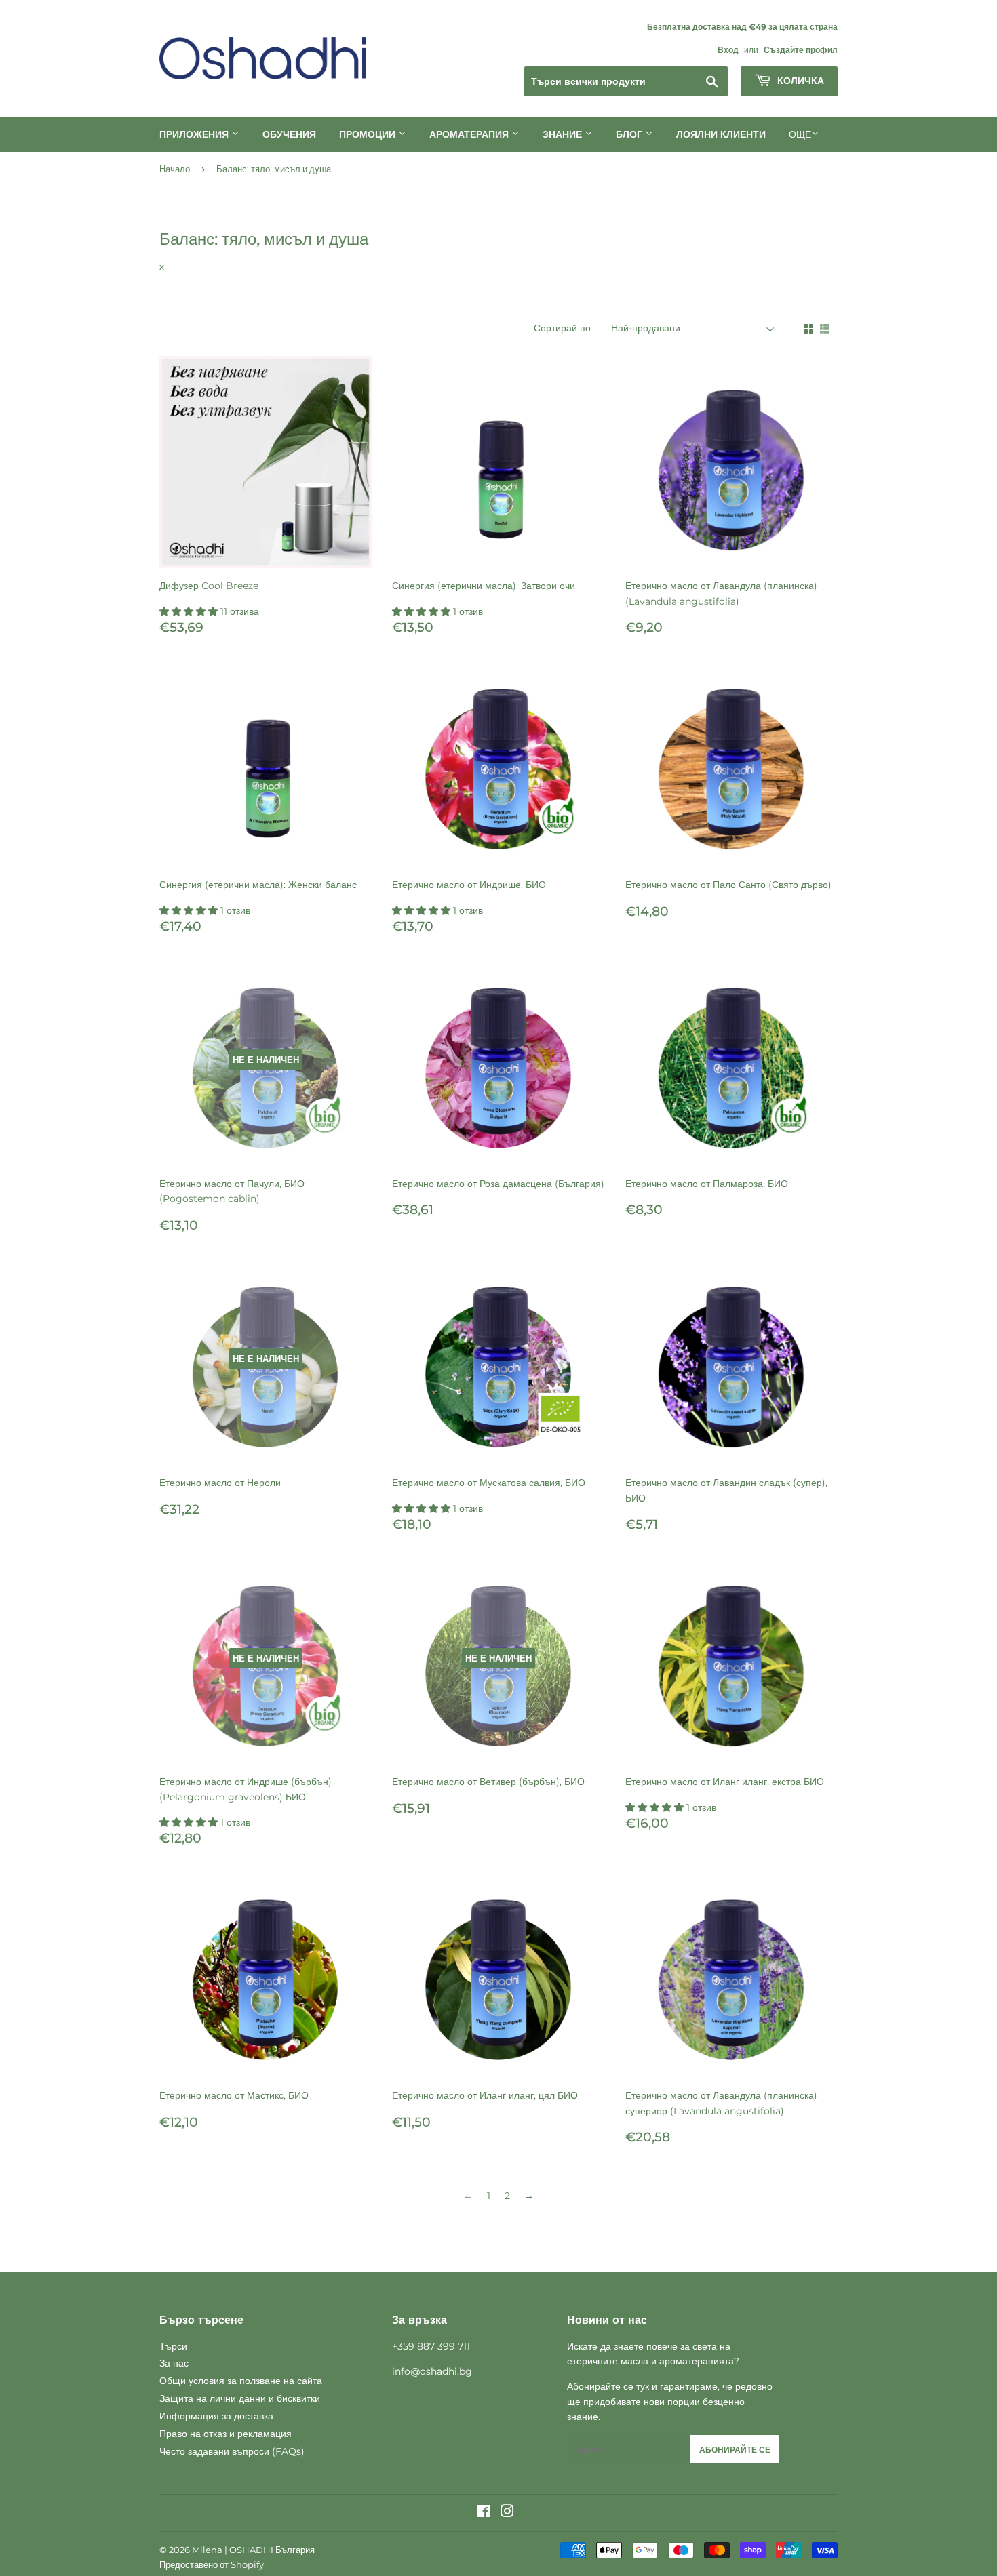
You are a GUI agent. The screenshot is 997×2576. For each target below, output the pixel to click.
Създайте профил (801, 50)
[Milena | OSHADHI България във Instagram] (507, 2513)
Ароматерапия (470, 134)
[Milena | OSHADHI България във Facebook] (484, 2513)
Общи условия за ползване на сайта (241, 2381)
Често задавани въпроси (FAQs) (232, 2451)
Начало (175, 169)
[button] (190, 611)
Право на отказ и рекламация (226, 2434)
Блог (630, 134)
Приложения (195, 134)
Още (800, 134)
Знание (564, 134)
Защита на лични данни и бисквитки (240, 2398)
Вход (728, 50)
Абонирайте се (735, 2450)
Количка (799, 81)
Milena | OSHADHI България (253, 2550)
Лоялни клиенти (721, 134)
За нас (174, 2363)
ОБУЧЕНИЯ (289, 134)
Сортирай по (562, 328)
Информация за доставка (216, 2416)
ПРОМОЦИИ (369, 134)
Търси (173, 2346)
